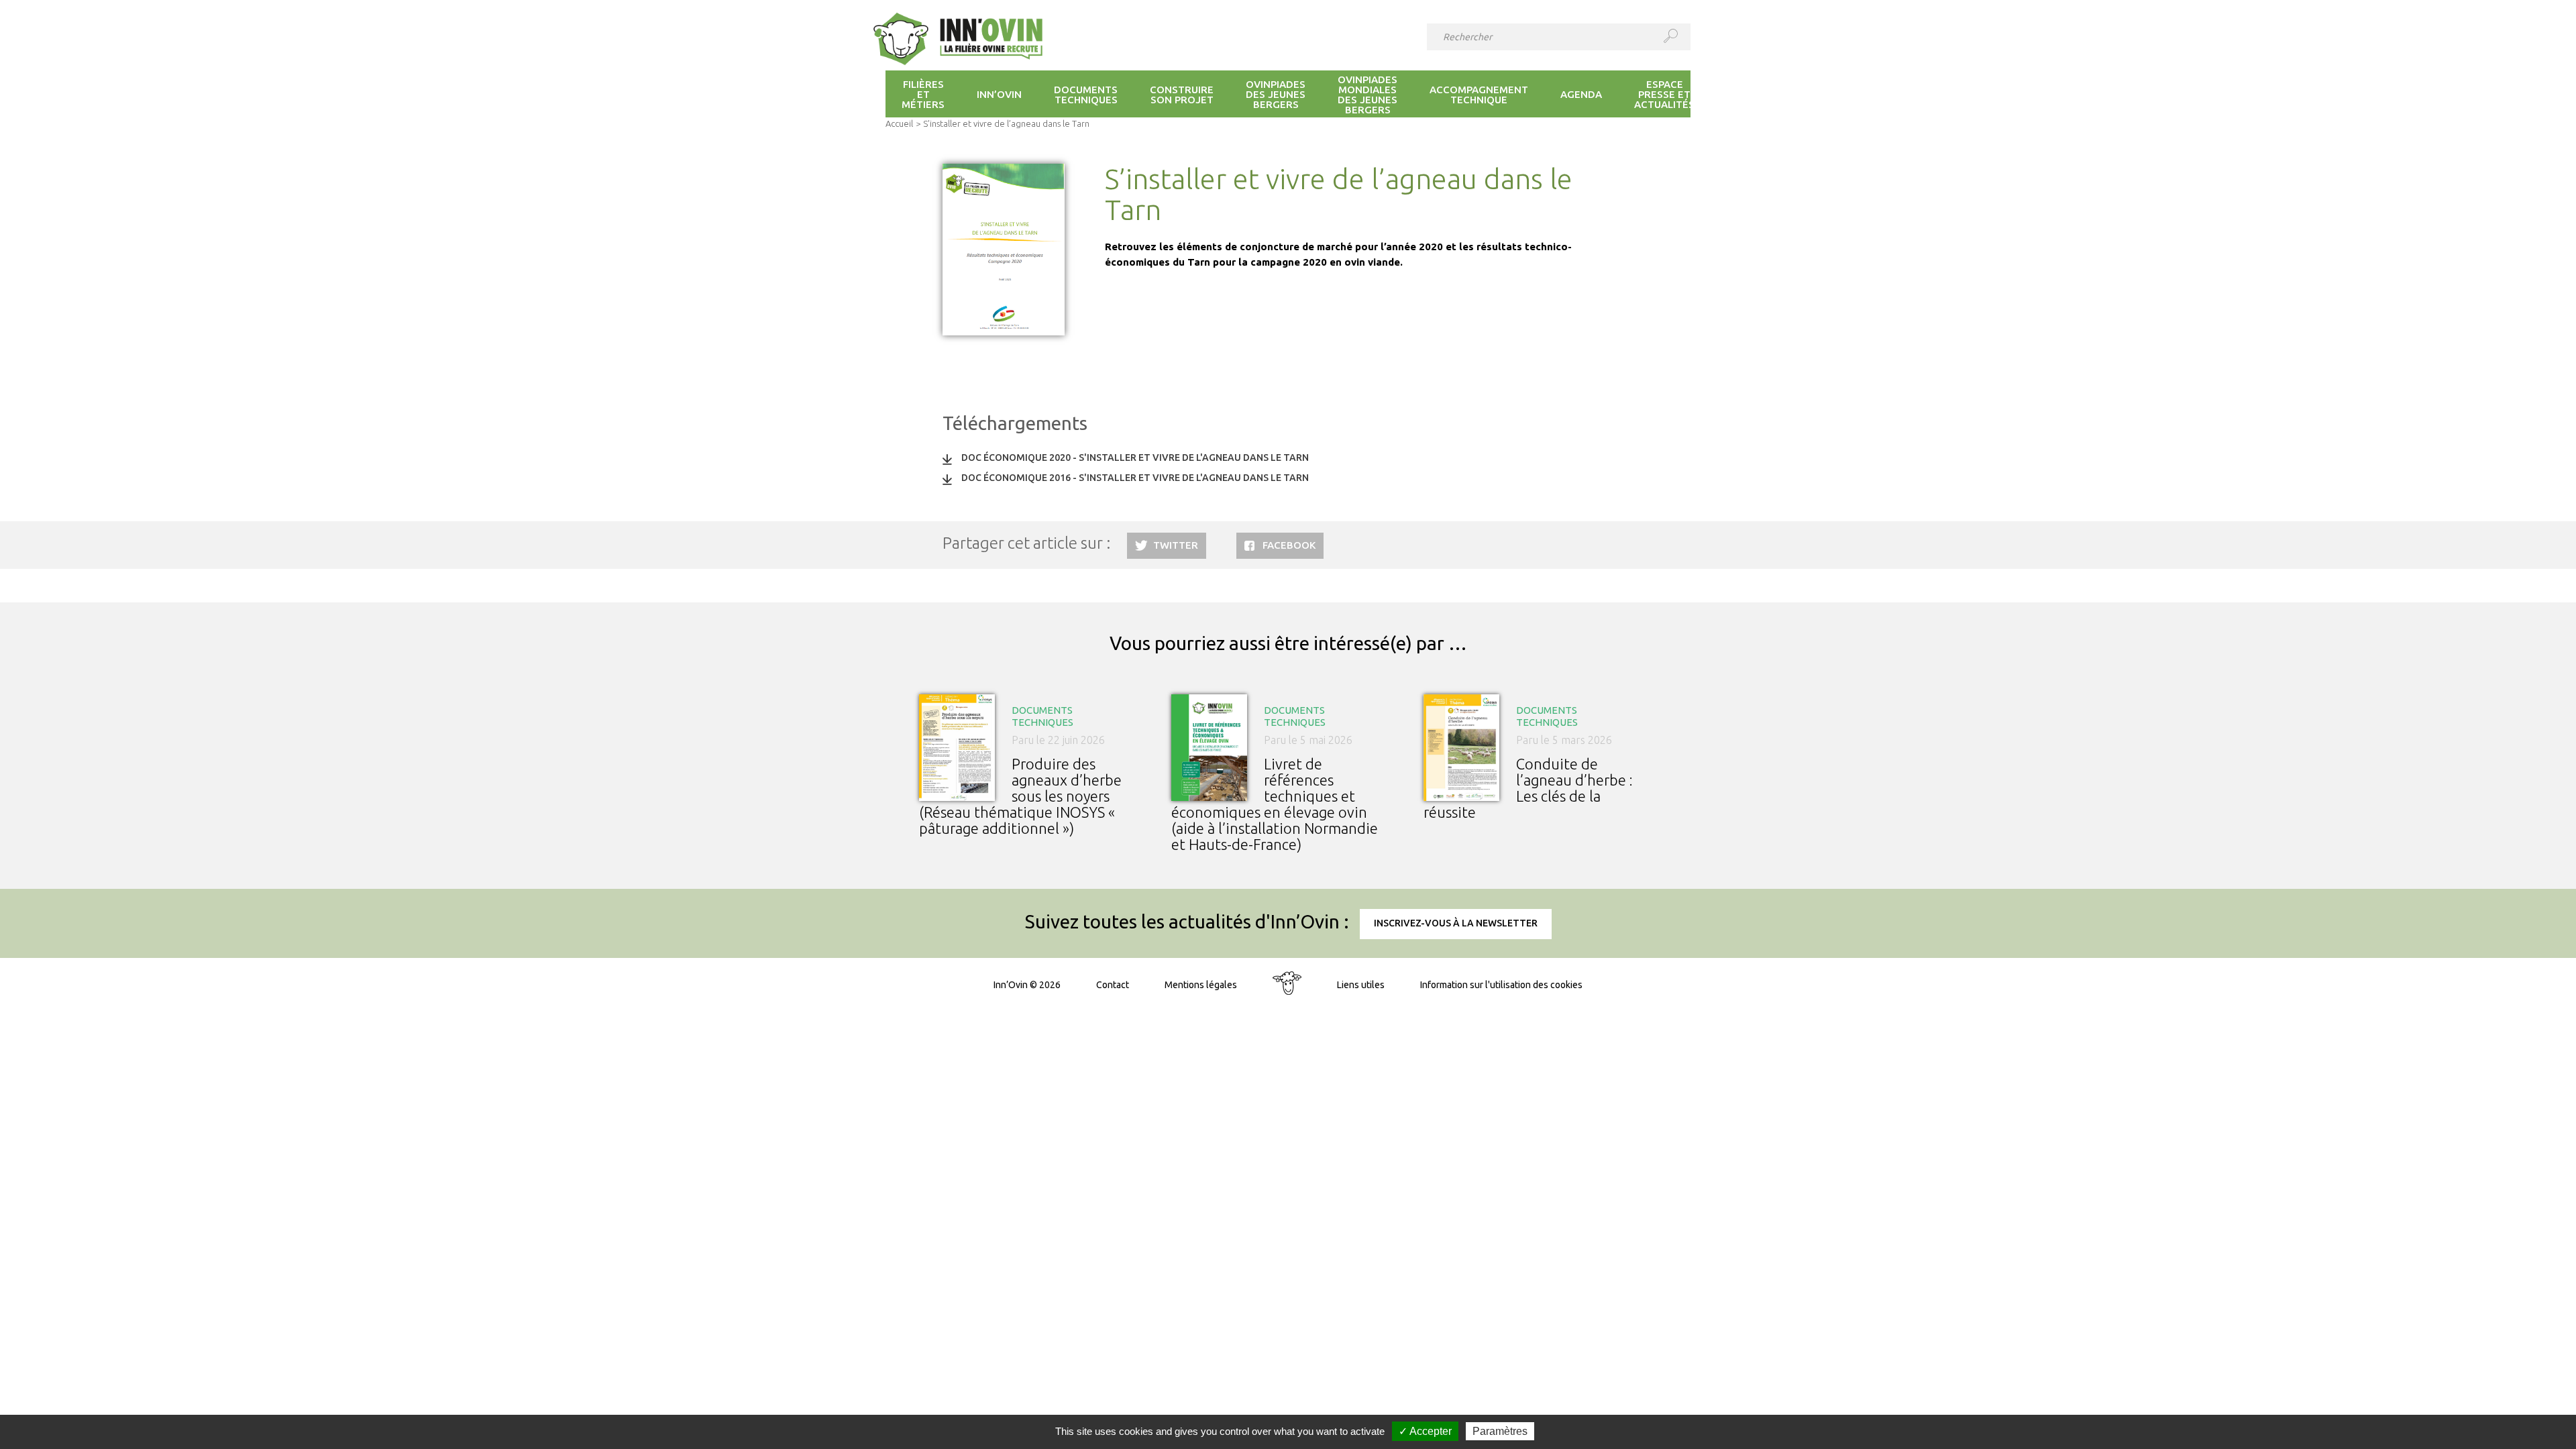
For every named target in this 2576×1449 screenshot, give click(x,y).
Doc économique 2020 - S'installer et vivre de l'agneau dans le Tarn (1135, 458)
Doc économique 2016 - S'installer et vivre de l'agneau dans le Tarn (1135, 478)
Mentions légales (1201, 985)
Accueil (899, 123)
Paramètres (1500, 1431)
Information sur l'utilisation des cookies (1501, 985)
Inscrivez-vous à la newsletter (1456, 923)
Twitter (1176, 545)
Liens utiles (1361, 985)
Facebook (1289, 545)
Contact (1113, 985)
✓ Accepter (1425, 1431)
